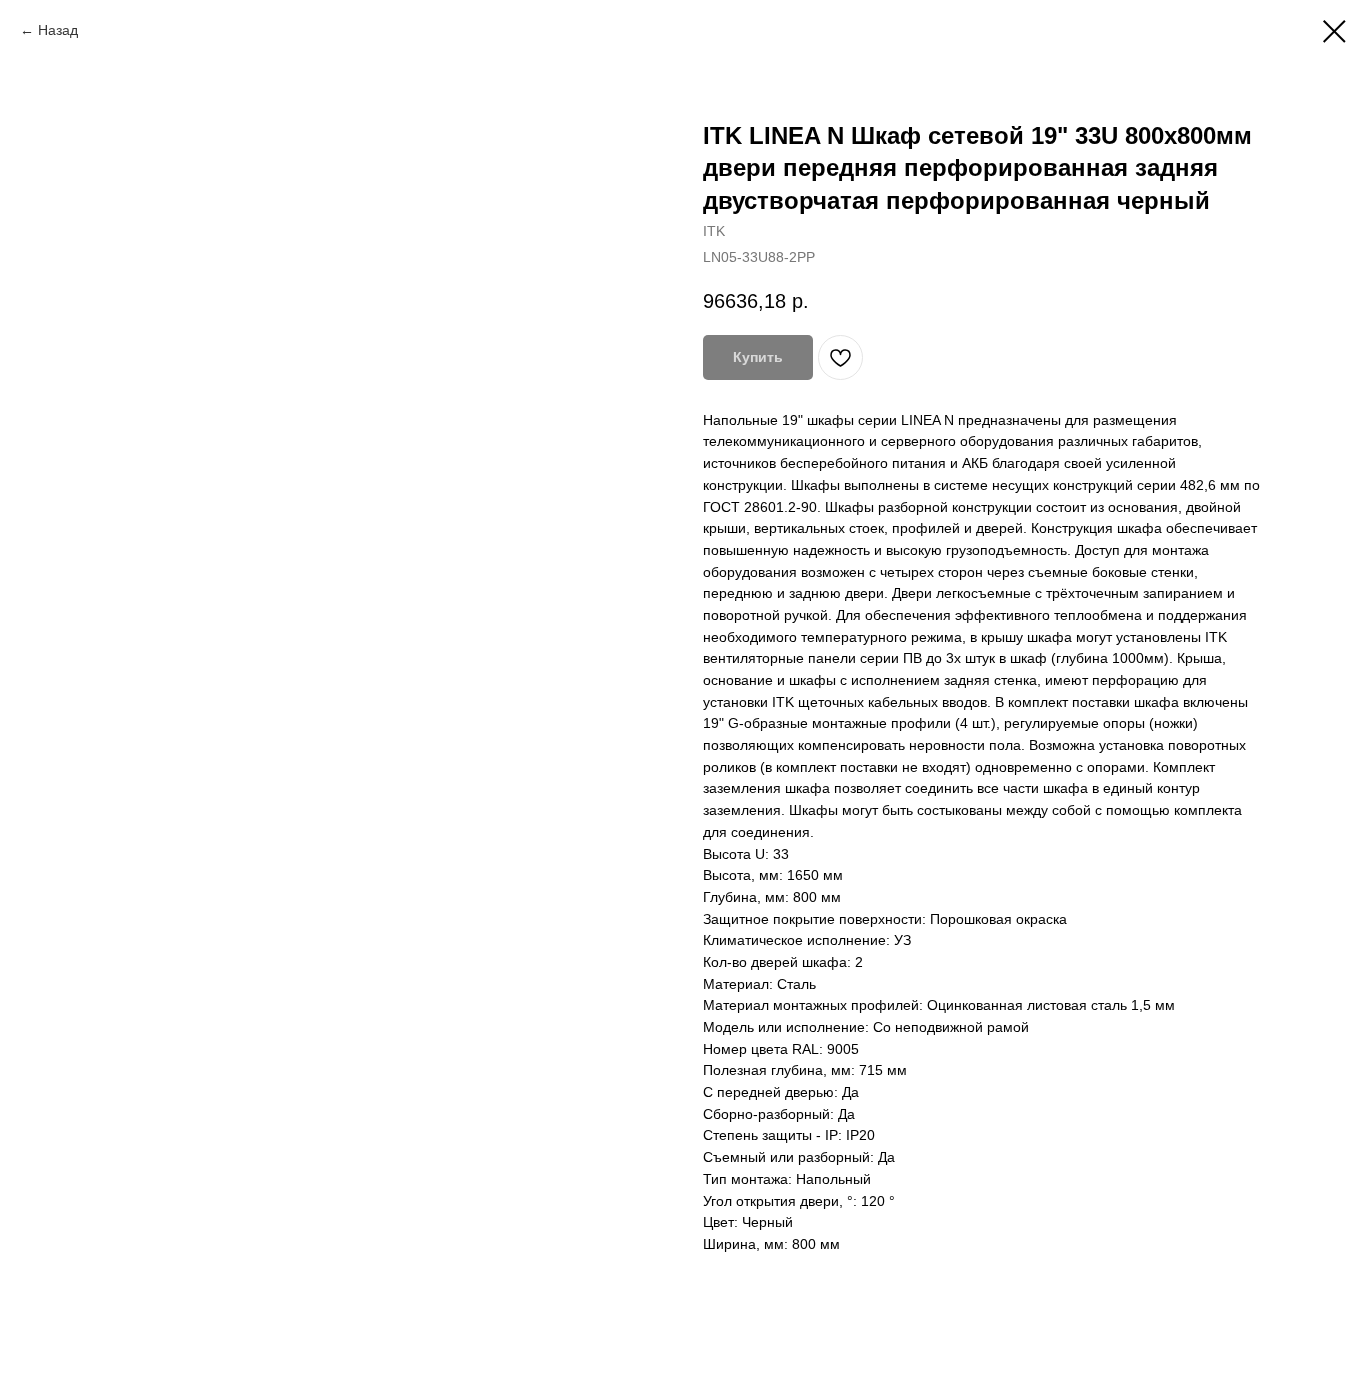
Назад (58, 30)
